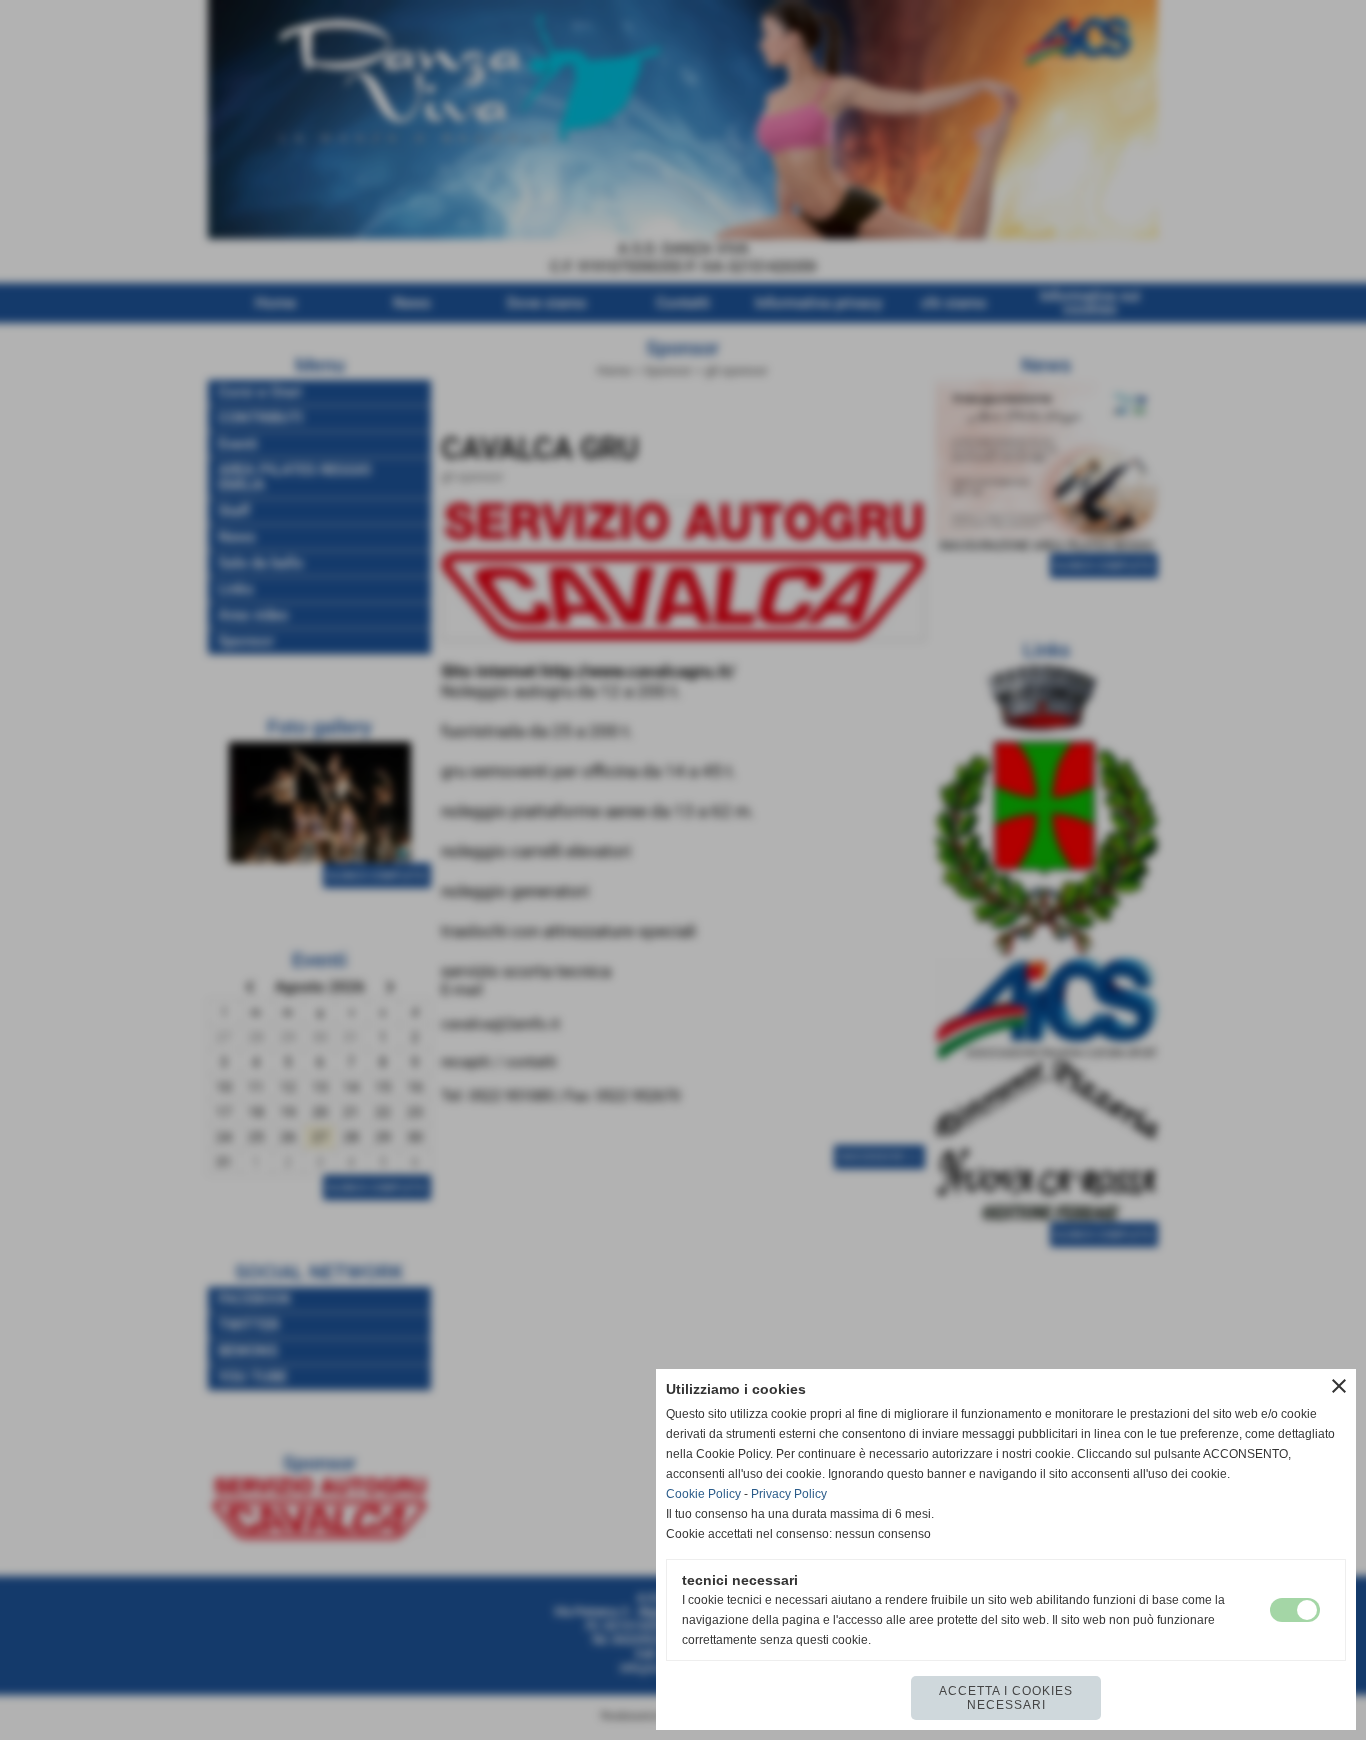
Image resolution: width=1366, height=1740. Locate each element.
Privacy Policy (789, 1494)
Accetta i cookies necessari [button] (1006, 1698)
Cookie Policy (703, 1494)
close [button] (1339, 1386)
